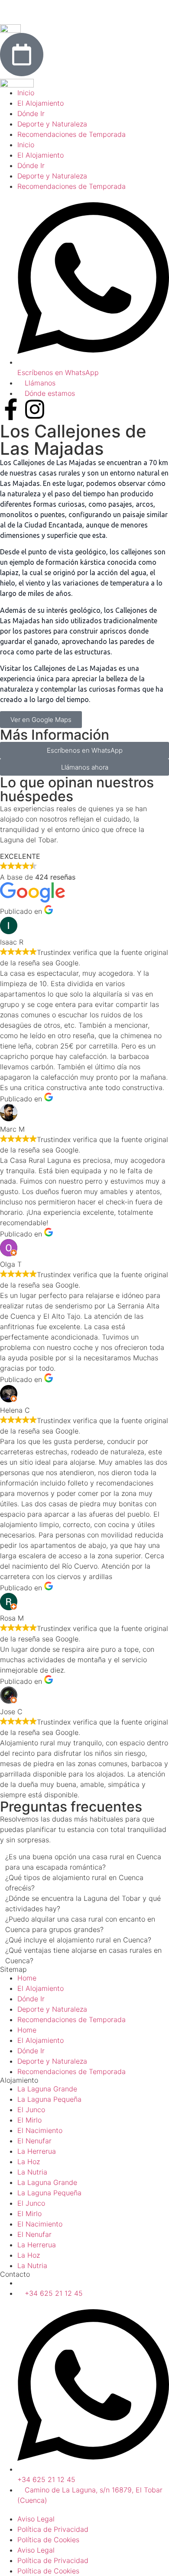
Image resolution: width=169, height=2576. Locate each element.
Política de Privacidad (53, 2529)
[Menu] (11, 11)
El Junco (31, 2110)
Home (27, 1978)
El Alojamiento (41, 1988)
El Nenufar (34, 2141)
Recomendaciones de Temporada (71, 2019)
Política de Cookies (48, 2540)
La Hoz (29, 2162)
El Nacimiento (40, 2130)
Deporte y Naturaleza (52, 2009)
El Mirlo (29, 2120)
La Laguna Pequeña (49, 2099)
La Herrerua (37, 2151)
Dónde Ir (31, 1999)
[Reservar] (22, 55)
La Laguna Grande (47, 2089)
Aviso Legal (36, 2519)
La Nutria (32, 2172)
